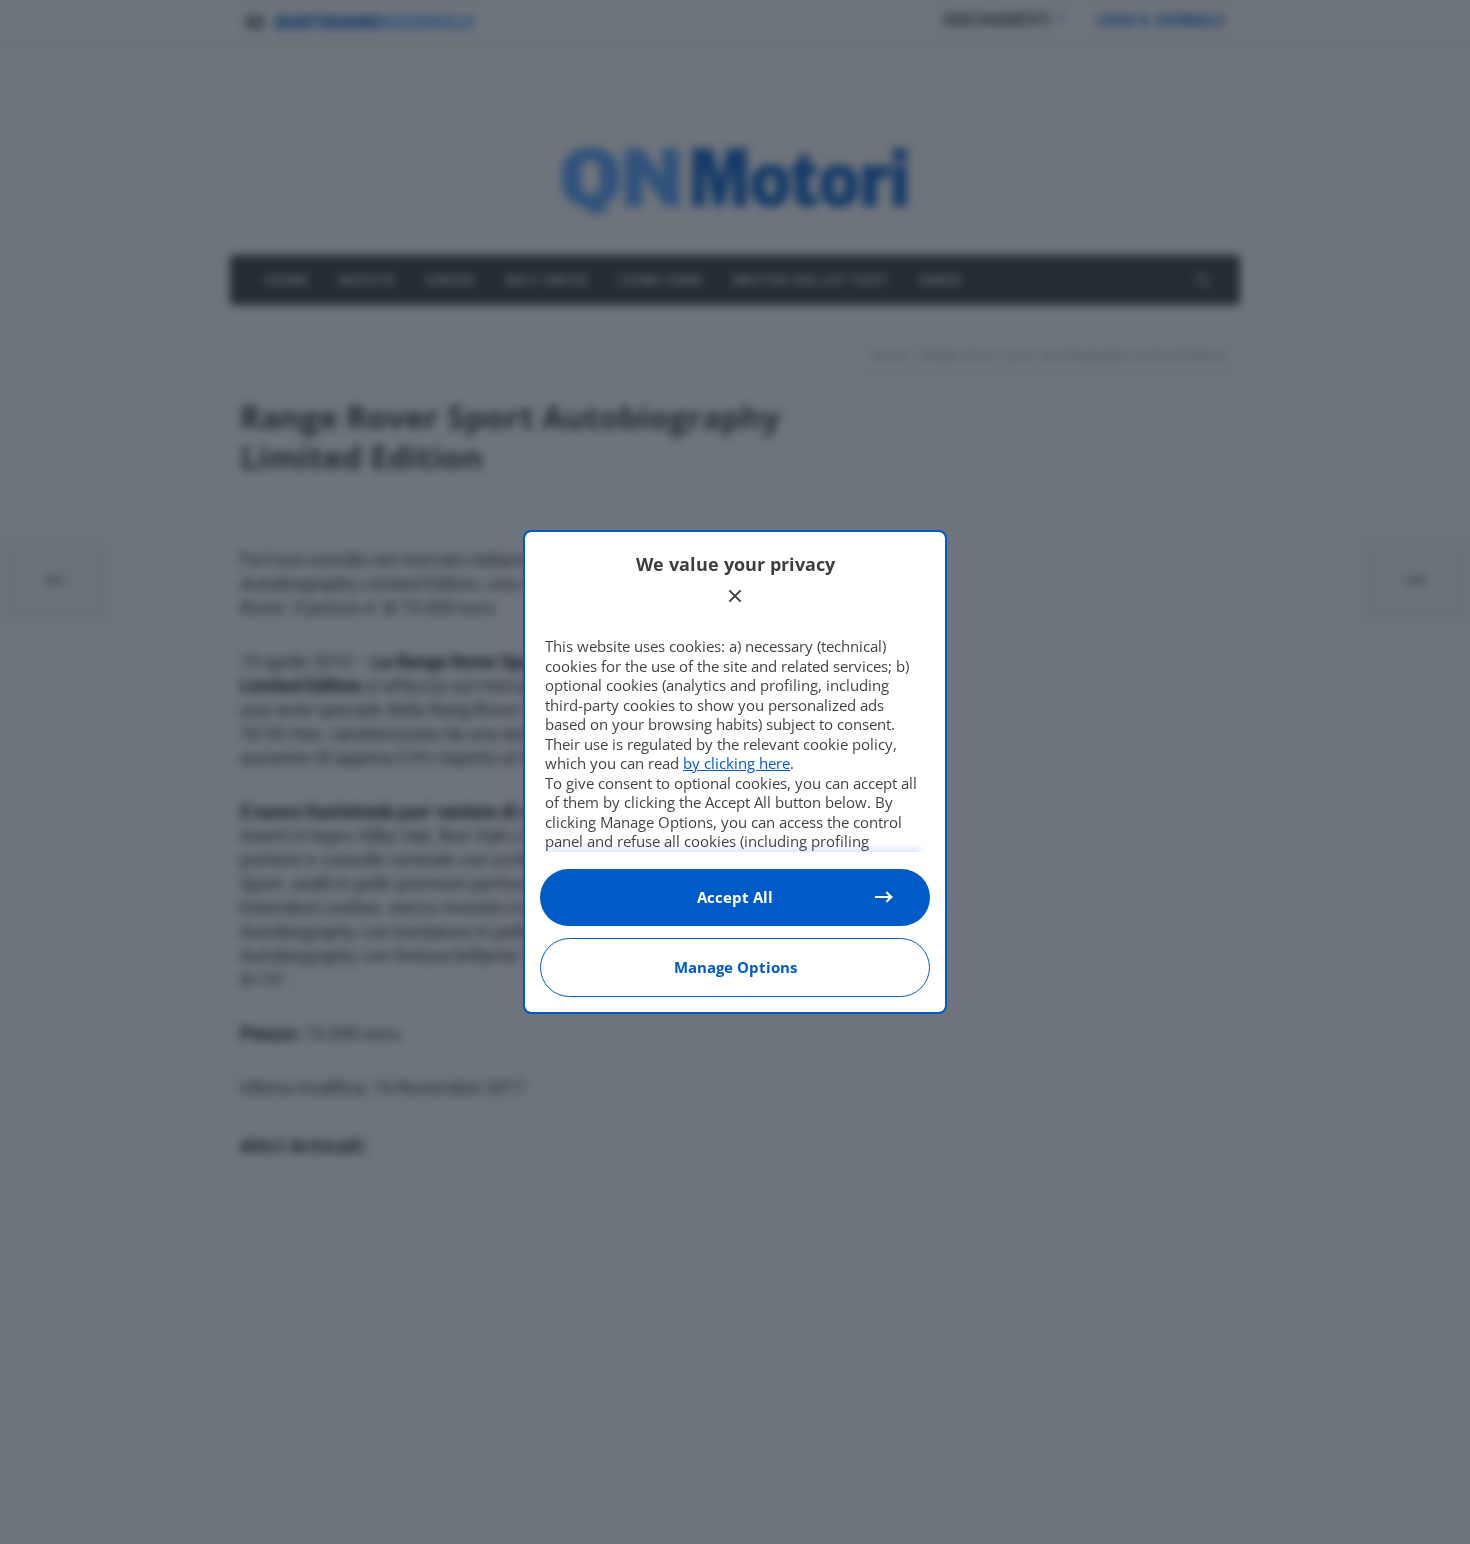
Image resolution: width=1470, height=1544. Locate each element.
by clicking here (736, 763)
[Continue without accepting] (735, 596)
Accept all (735, 897)
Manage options (735, 967)
